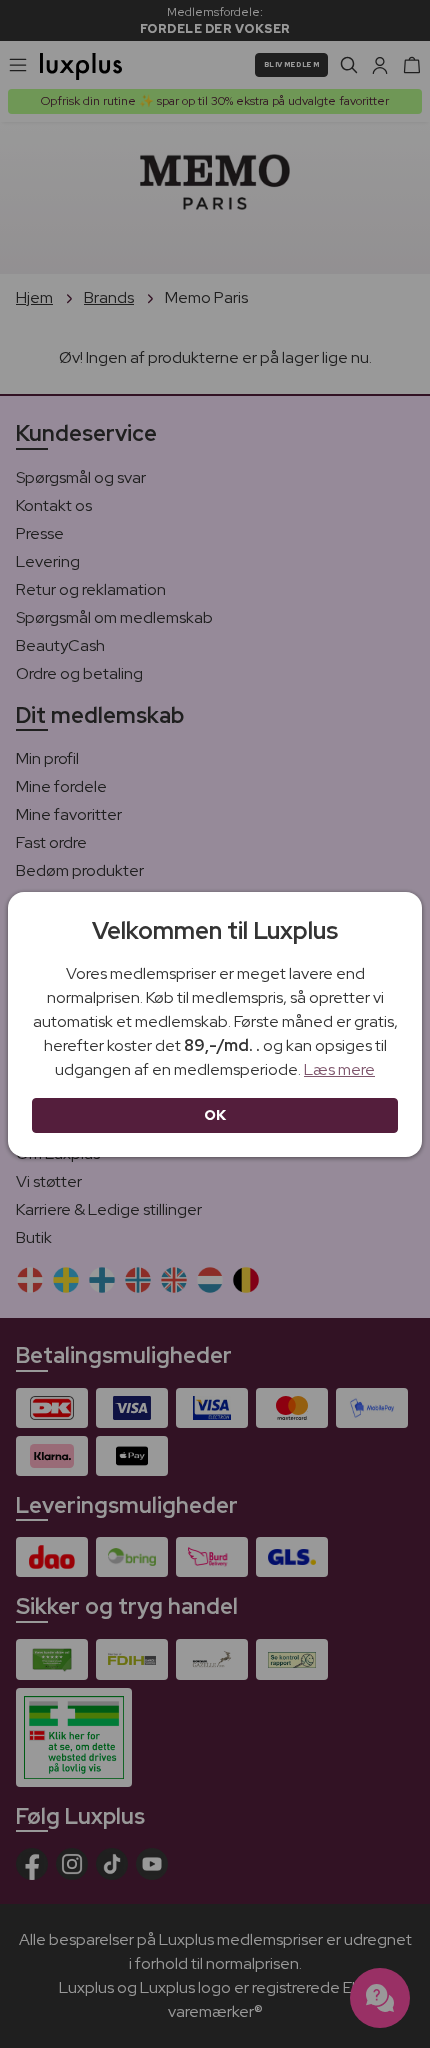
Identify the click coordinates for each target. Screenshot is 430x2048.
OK (215, 1115)
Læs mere (339, 1069)
